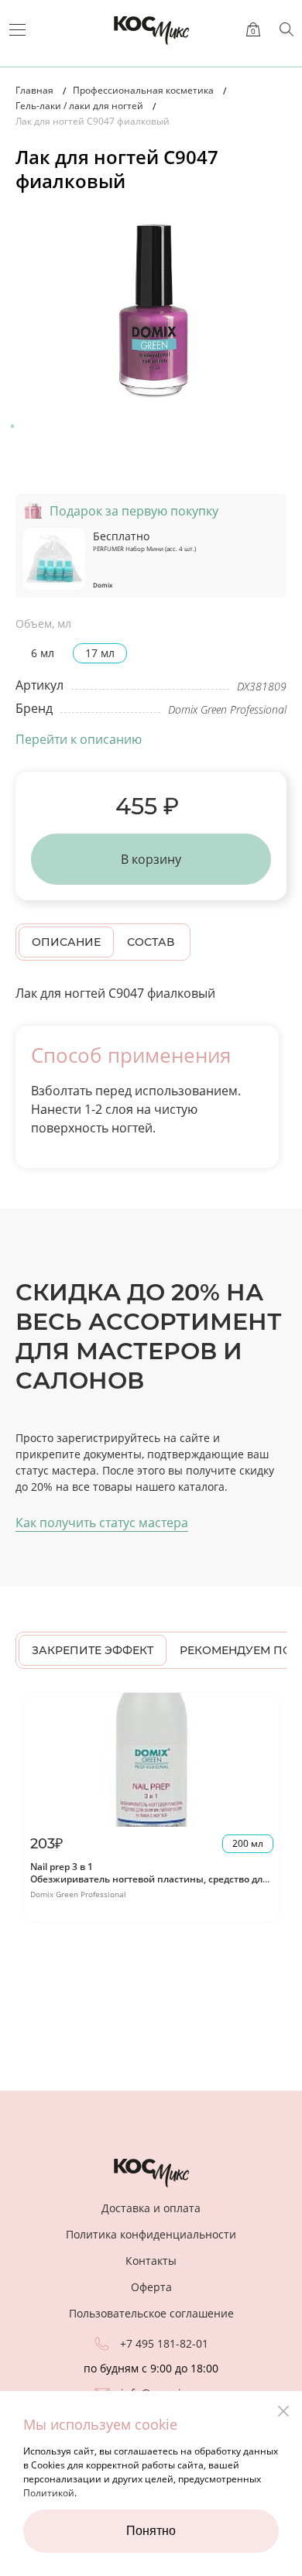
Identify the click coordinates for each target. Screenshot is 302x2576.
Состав (151, 942)
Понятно (151, 2531)
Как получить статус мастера (102, 1523)
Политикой (49, 2493)
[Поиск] (287, 29)
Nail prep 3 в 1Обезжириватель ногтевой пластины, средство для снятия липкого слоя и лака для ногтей (149, 1879)
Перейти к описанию (79, 739)
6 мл (43, 653)
